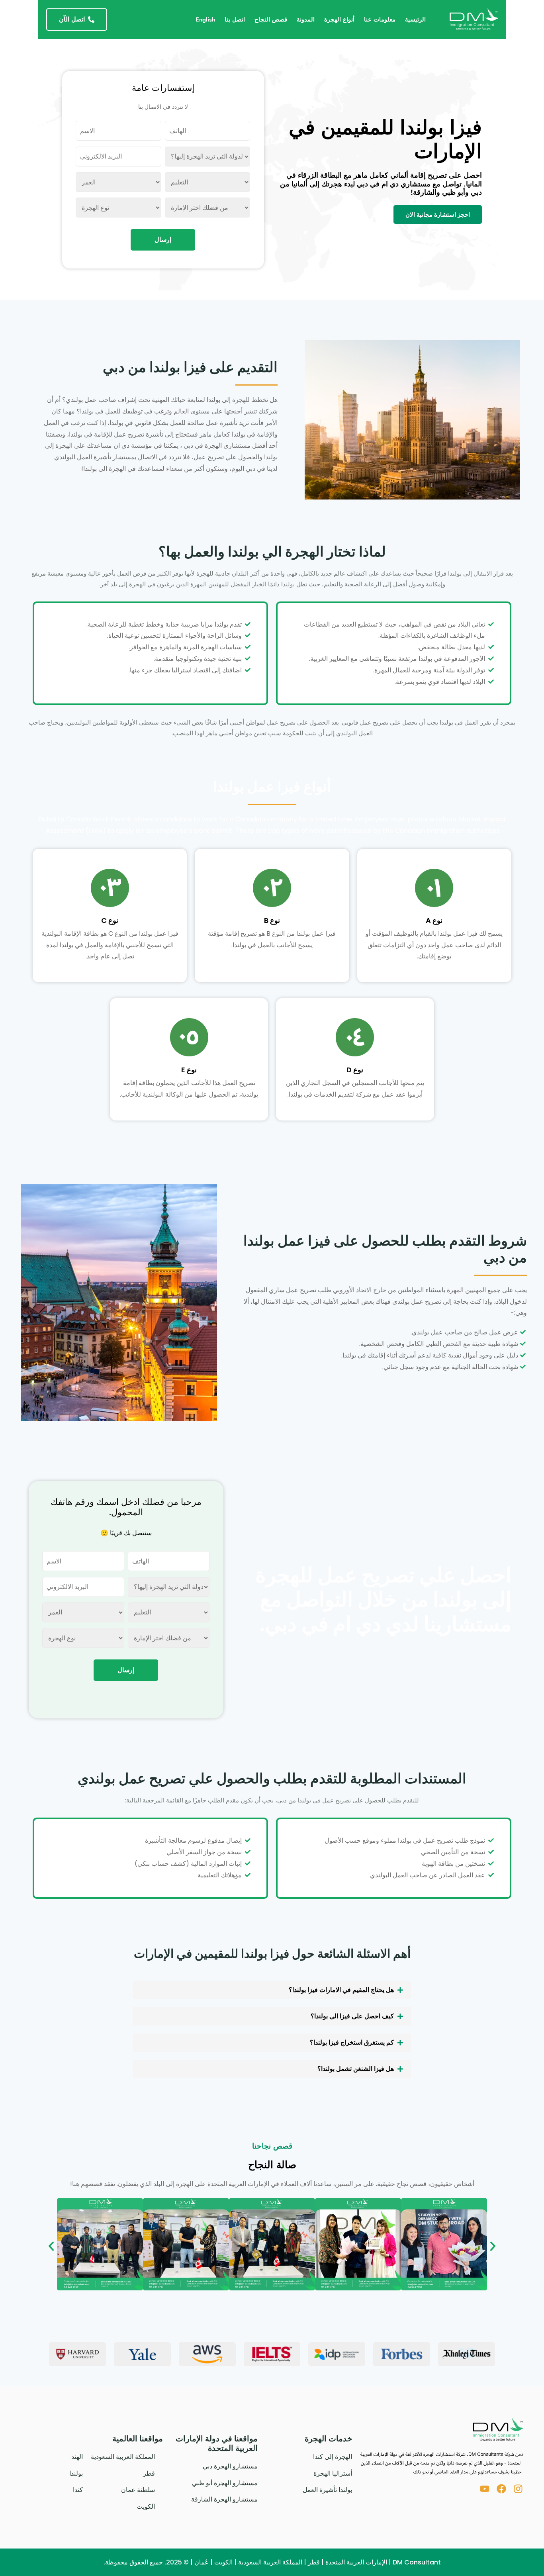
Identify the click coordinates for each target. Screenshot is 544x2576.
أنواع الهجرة (339, 20)
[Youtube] (485, 2489)
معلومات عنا (380, 20)
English (205, 20)
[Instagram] (518, 2489)
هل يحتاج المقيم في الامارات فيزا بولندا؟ (341, 1990)
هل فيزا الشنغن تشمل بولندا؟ (356, 2069)
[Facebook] (501, 2489)
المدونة (306, 20)
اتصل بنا (235, 20)
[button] (272, 1990)
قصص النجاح (271, 20)
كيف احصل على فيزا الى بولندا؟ (352, 2016)
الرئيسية (415, 20)
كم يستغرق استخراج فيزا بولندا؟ (352, 2042)
